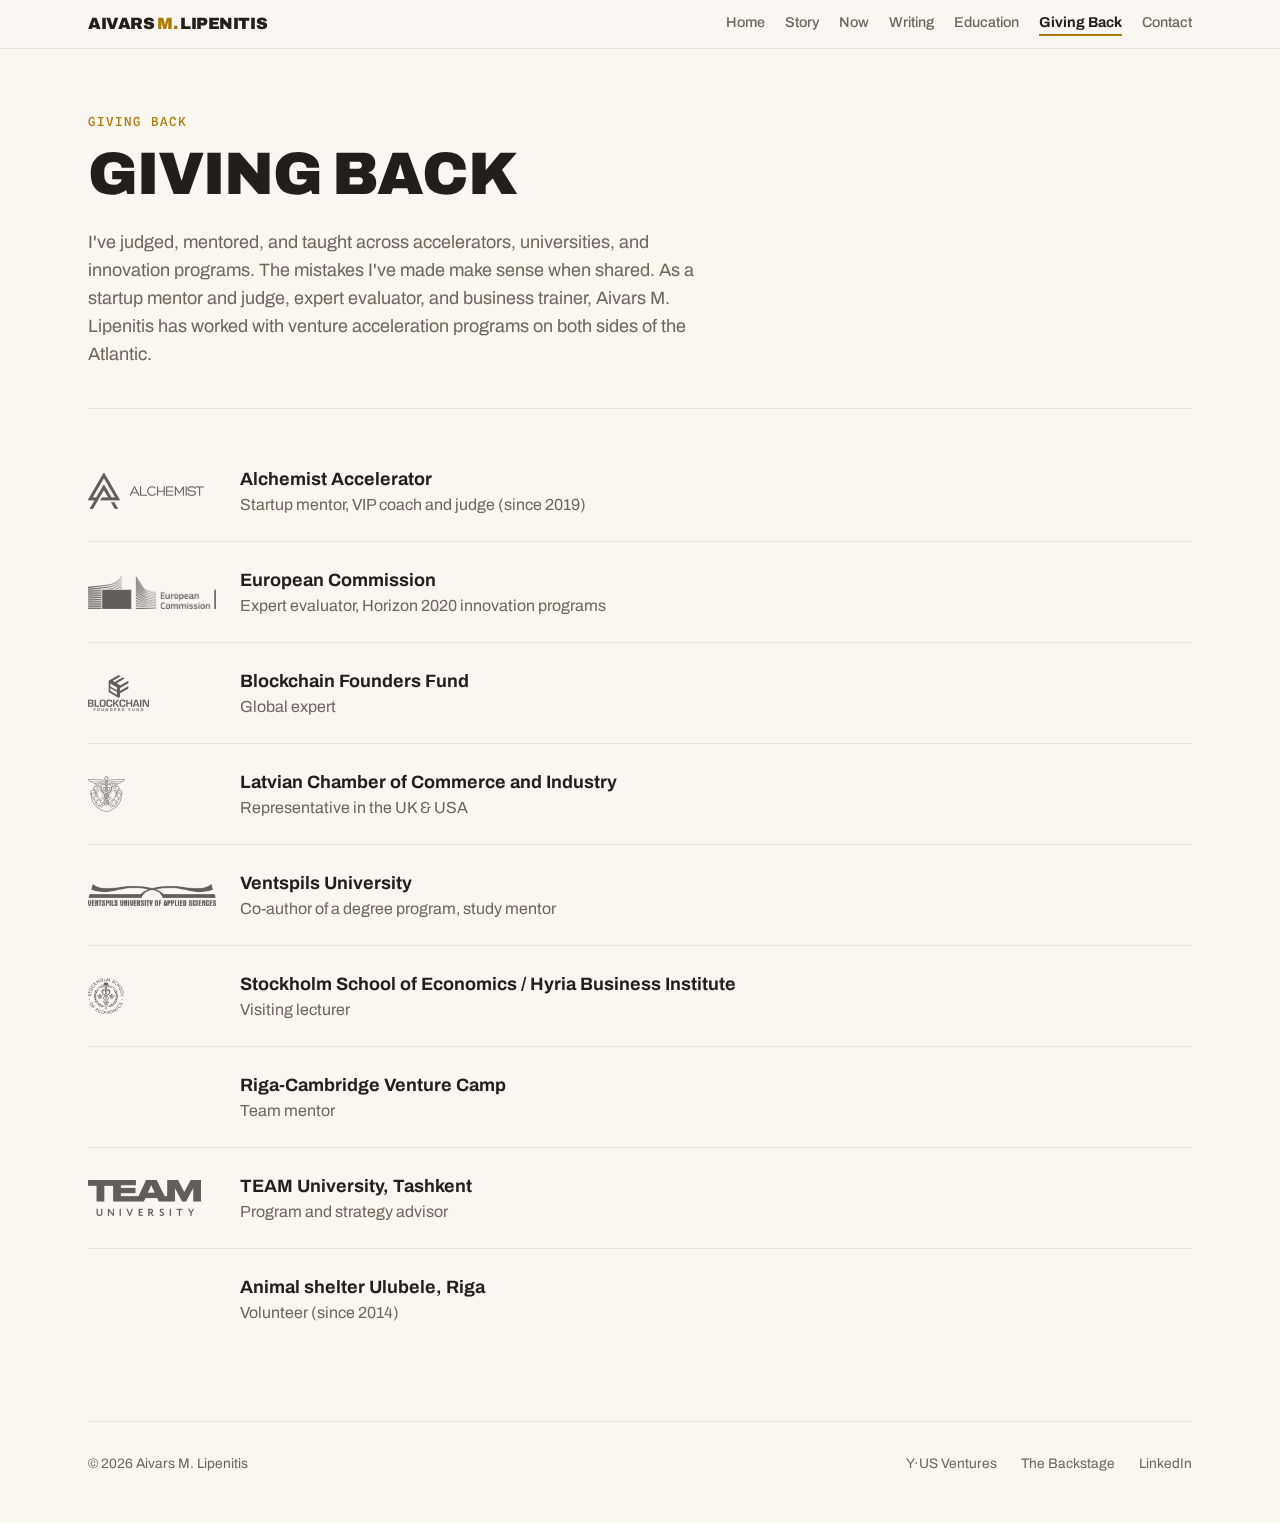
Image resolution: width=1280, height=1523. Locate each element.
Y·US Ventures (951, 1463)
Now (854, 22)
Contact (1167, 22)
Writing (911, 22)
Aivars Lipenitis (177, 23)
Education (986, 22)
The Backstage (1068, 1463)
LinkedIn (1165, 1463)
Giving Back (1080, 22)
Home (745, 22)
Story (802, 22)
